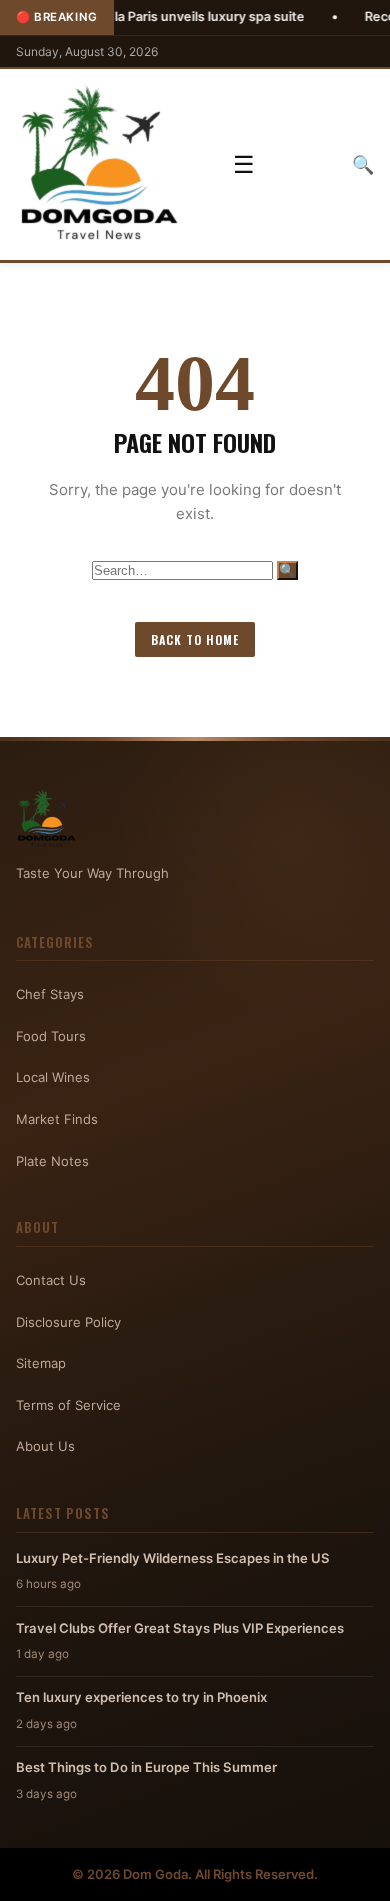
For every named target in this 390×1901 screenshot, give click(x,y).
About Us (45, 1446)
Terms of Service (68, 1405)
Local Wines (53, 1077)
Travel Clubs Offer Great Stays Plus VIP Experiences (180, 1628)
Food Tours (51, 1036)
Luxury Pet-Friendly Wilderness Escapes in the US (173, 1558)
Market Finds (57, 1119)
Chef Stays (50, 994)
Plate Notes (52, 1161)
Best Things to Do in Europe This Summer (146, 1767)
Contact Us (51, 1280)
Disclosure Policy (68, 1322)
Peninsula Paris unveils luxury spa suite (153, 16)
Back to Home (195, 639)
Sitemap (41, 1363)
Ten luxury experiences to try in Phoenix (141, 1697)
